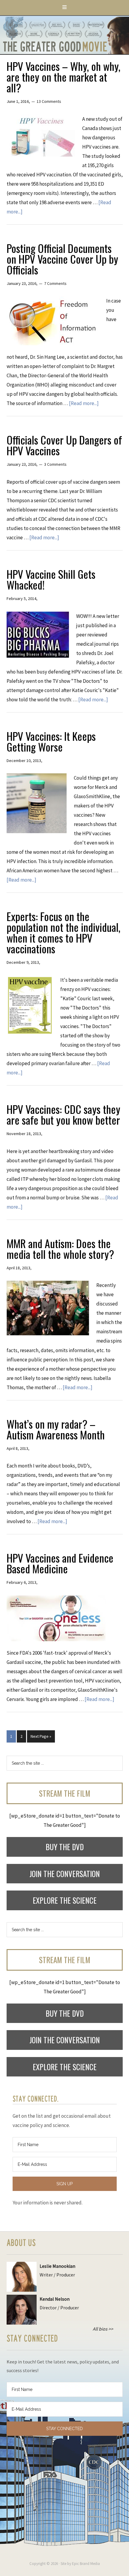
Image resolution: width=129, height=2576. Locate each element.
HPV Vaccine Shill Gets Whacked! (51, 579)
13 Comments (49, 101)
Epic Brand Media (86, 2564)
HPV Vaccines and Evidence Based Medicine (60, 1563)
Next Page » (41, 1736)
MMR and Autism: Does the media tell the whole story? (60, 1249)
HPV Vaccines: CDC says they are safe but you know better (63, 1114)
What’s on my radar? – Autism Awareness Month (56, 1429)
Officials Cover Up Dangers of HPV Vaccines (64, 445)
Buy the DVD (65, 1847)
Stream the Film (65, 1793)
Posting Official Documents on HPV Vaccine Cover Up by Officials (62, 259)
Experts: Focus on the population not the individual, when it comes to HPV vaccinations (63, 932)
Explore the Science (65, 1900)
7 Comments (55, 283)
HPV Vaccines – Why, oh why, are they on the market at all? (63, 77)
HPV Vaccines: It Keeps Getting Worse (51, 741)
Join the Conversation (65, 1874)
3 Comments (55, 464)
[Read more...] (84, 403)
